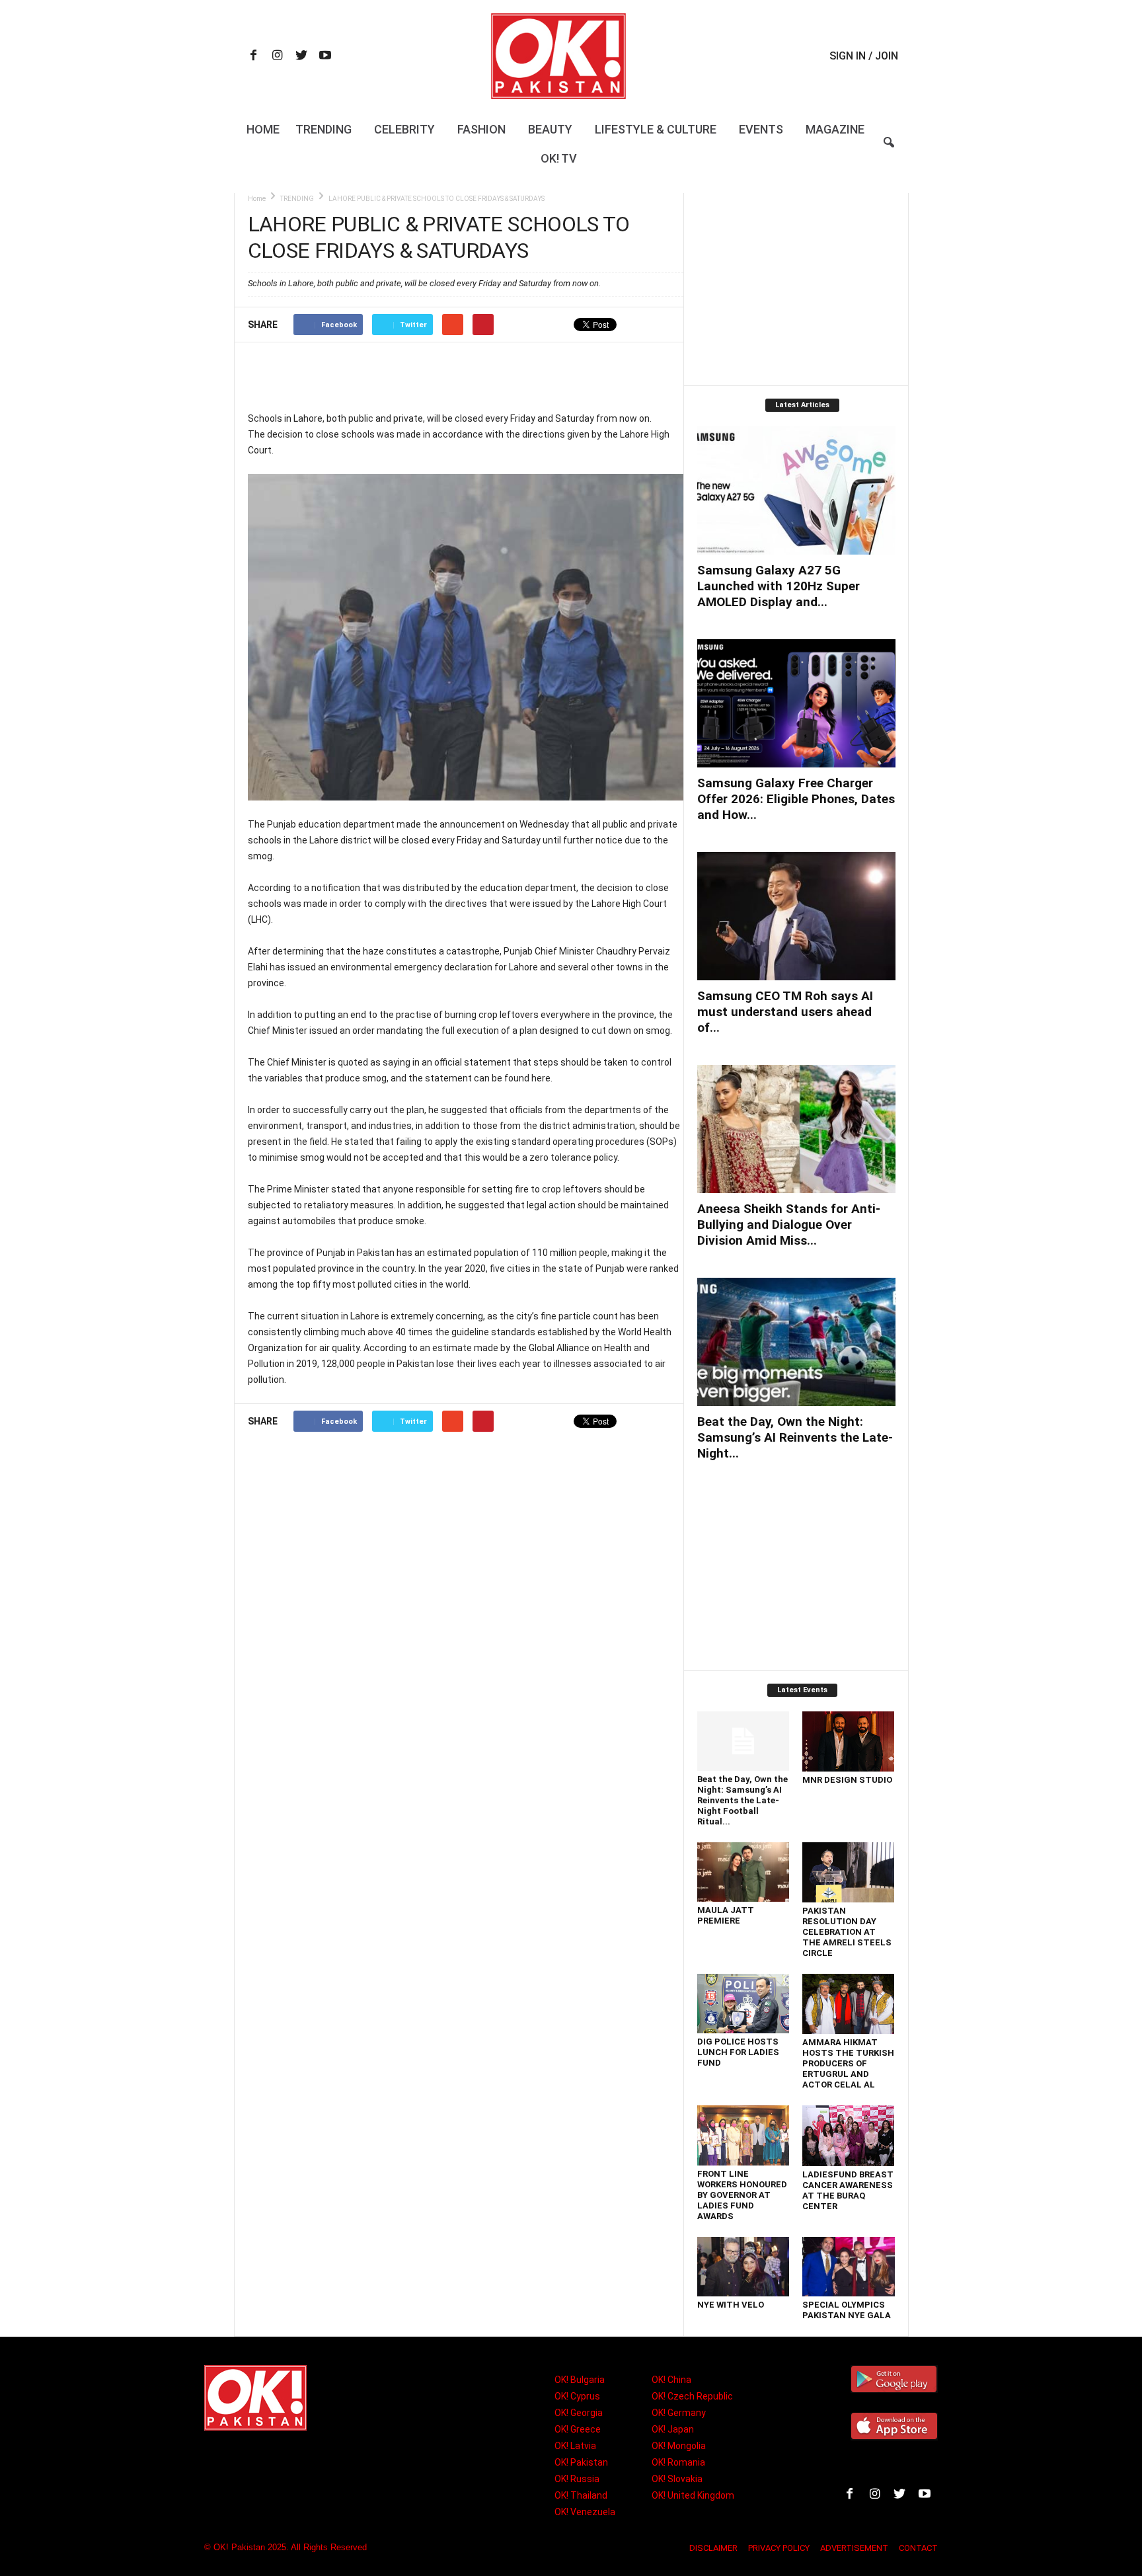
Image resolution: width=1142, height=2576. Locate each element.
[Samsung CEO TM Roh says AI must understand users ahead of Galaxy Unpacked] (796, 916)
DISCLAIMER (713, 2548)
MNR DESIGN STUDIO (847, 1780)
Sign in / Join (864, 56)
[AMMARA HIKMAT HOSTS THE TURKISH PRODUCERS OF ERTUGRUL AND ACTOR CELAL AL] (849, 2004)
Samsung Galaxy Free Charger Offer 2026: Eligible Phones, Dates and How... (796, 799)
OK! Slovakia (677, 2479)
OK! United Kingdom (693, 2495)
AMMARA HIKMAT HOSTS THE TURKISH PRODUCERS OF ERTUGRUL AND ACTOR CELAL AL (848, 2063)
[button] (889, 151)
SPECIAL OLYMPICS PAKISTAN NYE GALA (847, 2310)
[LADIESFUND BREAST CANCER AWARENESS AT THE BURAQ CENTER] (849, 2136)
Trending (324, 129)
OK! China (671, 2380)
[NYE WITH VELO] (743, 2267)
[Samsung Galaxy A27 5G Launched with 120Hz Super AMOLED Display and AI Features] (796, 490)
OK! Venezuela (585, 2512)
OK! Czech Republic (692, 2396)
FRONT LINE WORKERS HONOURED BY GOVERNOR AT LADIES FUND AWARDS (742, 2195)
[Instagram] (278, 57)
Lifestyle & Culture (656, 129)
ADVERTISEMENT (854, 2548)
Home (263, 129)
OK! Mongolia (679, 2446)
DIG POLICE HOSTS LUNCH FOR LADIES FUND (738, 2052)
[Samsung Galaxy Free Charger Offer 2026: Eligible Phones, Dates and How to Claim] (796, 703)
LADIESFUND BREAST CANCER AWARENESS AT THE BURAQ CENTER (848, 2190)
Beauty (550, 129)
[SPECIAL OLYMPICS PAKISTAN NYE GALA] (849, 2267)
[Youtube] (325, 57)
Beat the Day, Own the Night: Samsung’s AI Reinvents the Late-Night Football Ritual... (742, 1800)
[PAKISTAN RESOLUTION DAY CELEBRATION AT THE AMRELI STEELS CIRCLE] (849, 1872)
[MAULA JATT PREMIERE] (743, 1872)
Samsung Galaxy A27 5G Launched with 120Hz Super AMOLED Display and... (779, 586)
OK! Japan (673, 2429)
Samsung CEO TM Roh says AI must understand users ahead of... (785, 1012)
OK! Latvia (575, 2446)
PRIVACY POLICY (779, 2548)
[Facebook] (254, 57)
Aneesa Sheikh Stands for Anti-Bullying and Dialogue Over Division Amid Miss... (789, 1225)
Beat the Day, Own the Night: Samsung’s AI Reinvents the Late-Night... (795, 1437)
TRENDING (297, 199)
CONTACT (918, 2548)
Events (761, 129)
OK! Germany (679, 2413)
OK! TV (559, 158)
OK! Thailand (581, 2495)
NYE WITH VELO (731, 2305)
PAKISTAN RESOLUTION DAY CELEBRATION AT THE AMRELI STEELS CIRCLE (847, 1932)
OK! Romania (678, 2462)
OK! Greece (578, 2429)
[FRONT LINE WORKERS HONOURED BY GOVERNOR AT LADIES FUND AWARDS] (743, 2135)
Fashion (481, 129)
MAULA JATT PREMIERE (726, 1915)
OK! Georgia (579, 2413)
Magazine (835, 129)
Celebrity (404, 129)
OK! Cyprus (577, 2396)
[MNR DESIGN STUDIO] (849, 1741)
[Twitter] (301, 57)
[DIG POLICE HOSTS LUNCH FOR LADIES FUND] (743, 2004)
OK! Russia (577, 2479)
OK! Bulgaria (580, 2380)
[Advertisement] (465, 376)
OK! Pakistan (581, 2462)
